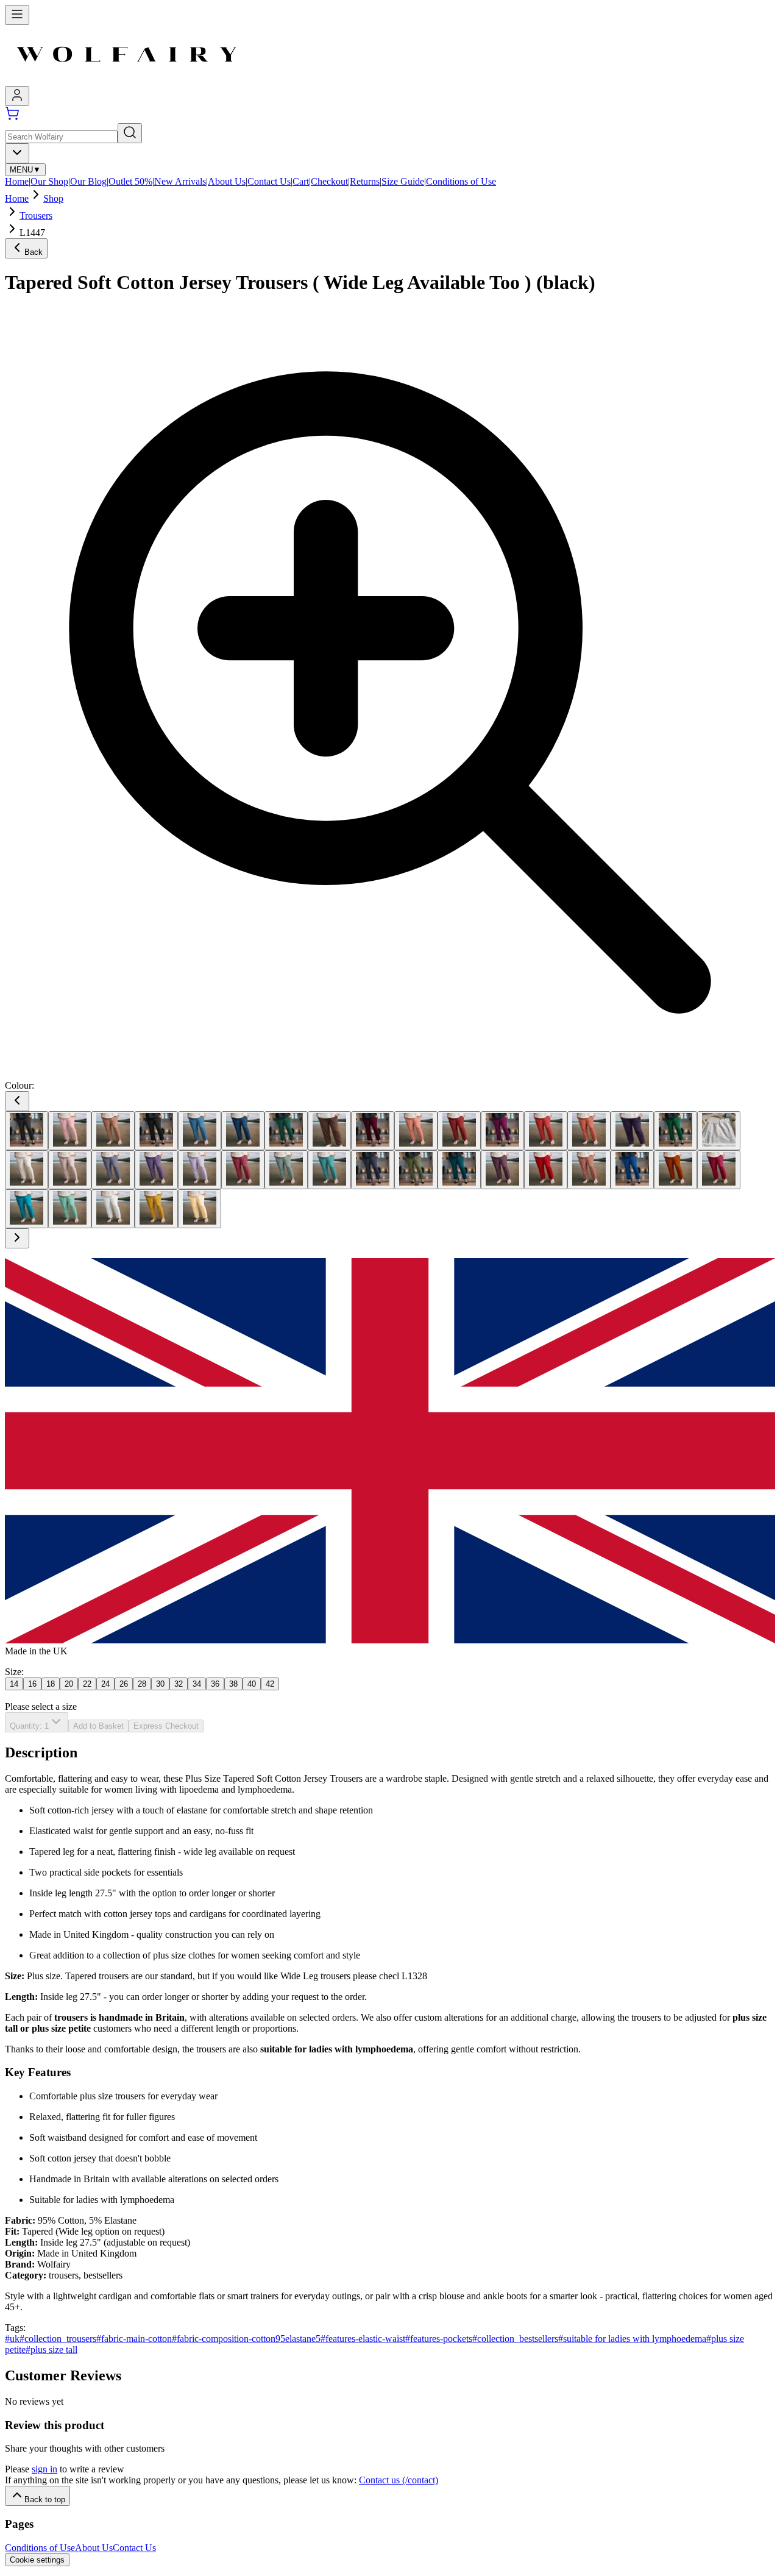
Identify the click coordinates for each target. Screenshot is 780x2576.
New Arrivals (180, 181)
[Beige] (113, 1131)
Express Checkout (166, 1726)
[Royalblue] (632, 1170)
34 (197, 1684)
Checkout (329, 181)
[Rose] (589, 1170)
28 (142, 1684)
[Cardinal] (459, 1131)
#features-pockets (439, 2339)
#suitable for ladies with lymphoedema (632, 2339)
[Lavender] (113, 1170)
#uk (12, 2339)
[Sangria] (719, 1170)
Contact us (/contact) (399, 2480)
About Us (227, 181)
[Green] (675, 1131)
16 (32, 1684)
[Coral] (546, 1131)
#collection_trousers (58, 2339)
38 (233, 1684)
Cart (301, 181)
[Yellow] (156, 1209)
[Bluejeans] (243, 1131)
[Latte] (70, 1170)
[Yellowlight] (200, 1209)
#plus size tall (51, 2350)
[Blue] (200, 1131)
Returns (365, 181)
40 (252, 1684)
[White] (113, 1209)
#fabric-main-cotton (134, 2339)
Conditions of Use (461, 181)
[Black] (156, 1131)
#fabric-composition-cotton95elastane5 (246, 2339)
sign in (44, 2469)
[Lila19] (156, 1170)
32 (179, 1684)
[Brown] (329, 1131)
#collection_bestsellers (515, 2339)
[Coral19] (589, 1131)
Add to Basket (98, 1726)
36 (215, 1684)
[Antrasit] (27, 1131)
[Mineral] (286, 1170)
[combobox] (17, 153)
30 (160, 1684)
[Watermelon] (70, 1209)
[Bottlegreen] (286, 1131)
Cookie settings (37, 2560)
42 (270, 1684)
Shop (53, 198)
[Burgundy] (373, 1131)
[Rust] (675, 1170)
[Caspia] (502, 1131)
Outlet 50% (130, 181)
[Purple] (502, 1170)
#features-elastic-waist (363, 2339)
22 (87, 1684)
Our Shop (49, 181)
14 (14, 1684)
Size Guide (403, 181)
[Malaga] (243, 1170)
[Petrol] (459, 1170)
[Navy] (373, 1170)
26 (124, 1684)
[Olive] (416, 1170)
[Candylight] (416, 1131)
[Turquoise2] (27, 1209)
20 (69, 1684)
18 (51, 1684)
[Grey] (719, 1131)
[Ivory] (27, 1170)
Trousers (36, 215)
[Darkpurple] (632, 1131)
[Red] (546, 1170)
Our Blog (88, 181)
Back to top (45, 2500)
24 (105, 1684)
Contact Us (269, 181)
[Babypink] (70, 1131)
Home (17, 181)
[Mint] (329, 1170)
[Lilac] (200, 1170)
